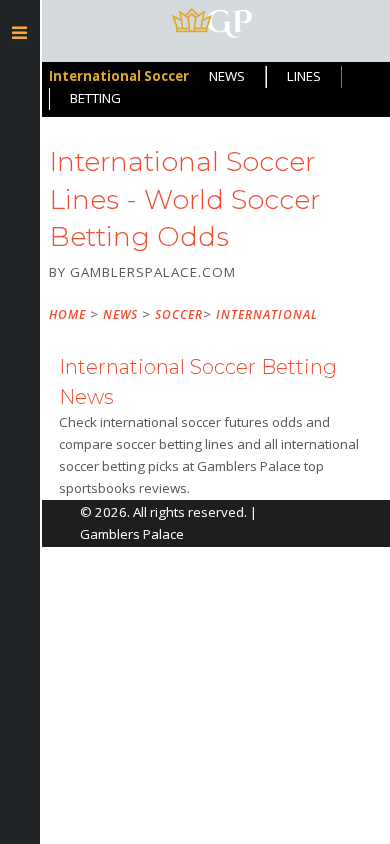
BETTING (95, 98)
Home (67, 314)
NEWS (227, 76)
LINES (304, 76)
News (120, 314)
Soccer (179, 314)
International (267, 314)
